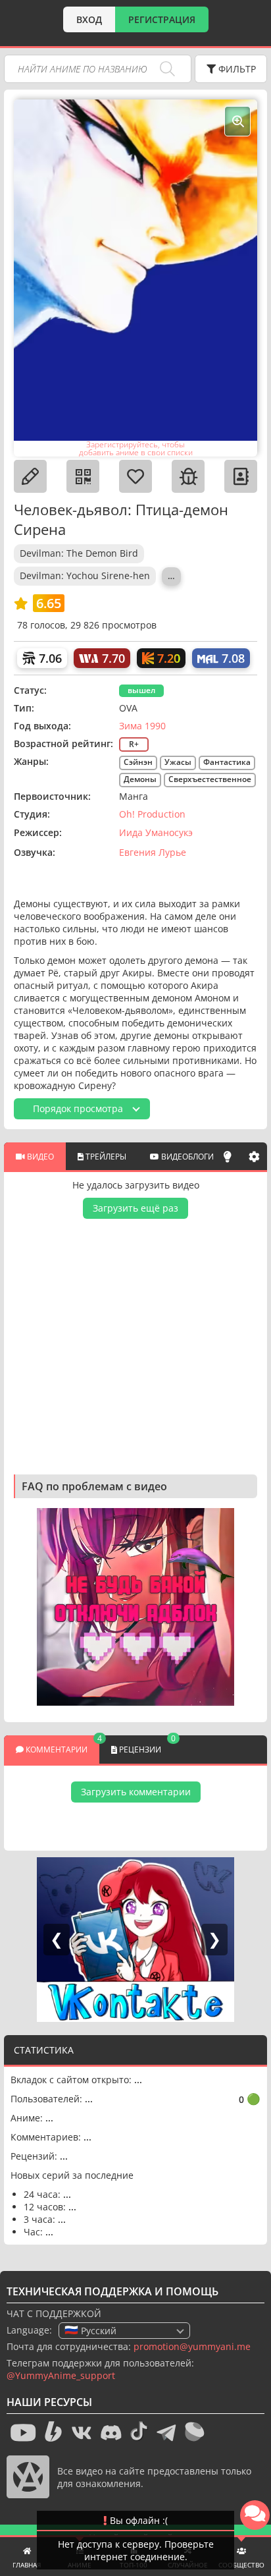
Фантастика (227, 762)
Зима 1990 (142, 726)
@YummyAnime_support (61, 2375)
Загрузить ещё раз (135, 1208)
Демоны (140, 779)
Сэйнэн (138, 762)
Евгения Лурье (153, 852)
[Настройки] (254, 1156)
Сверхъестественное (210, 779)
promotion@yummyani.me (192, 2346)
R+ (134, 744)
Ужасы (178, 762)
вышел (141, 690)
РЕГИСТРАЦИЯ (162, 19)
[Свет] (228, 1156)
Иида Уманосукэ (156, 832)
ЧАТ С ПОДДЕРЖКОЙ (54, 2313)
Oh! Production (152, 814)
